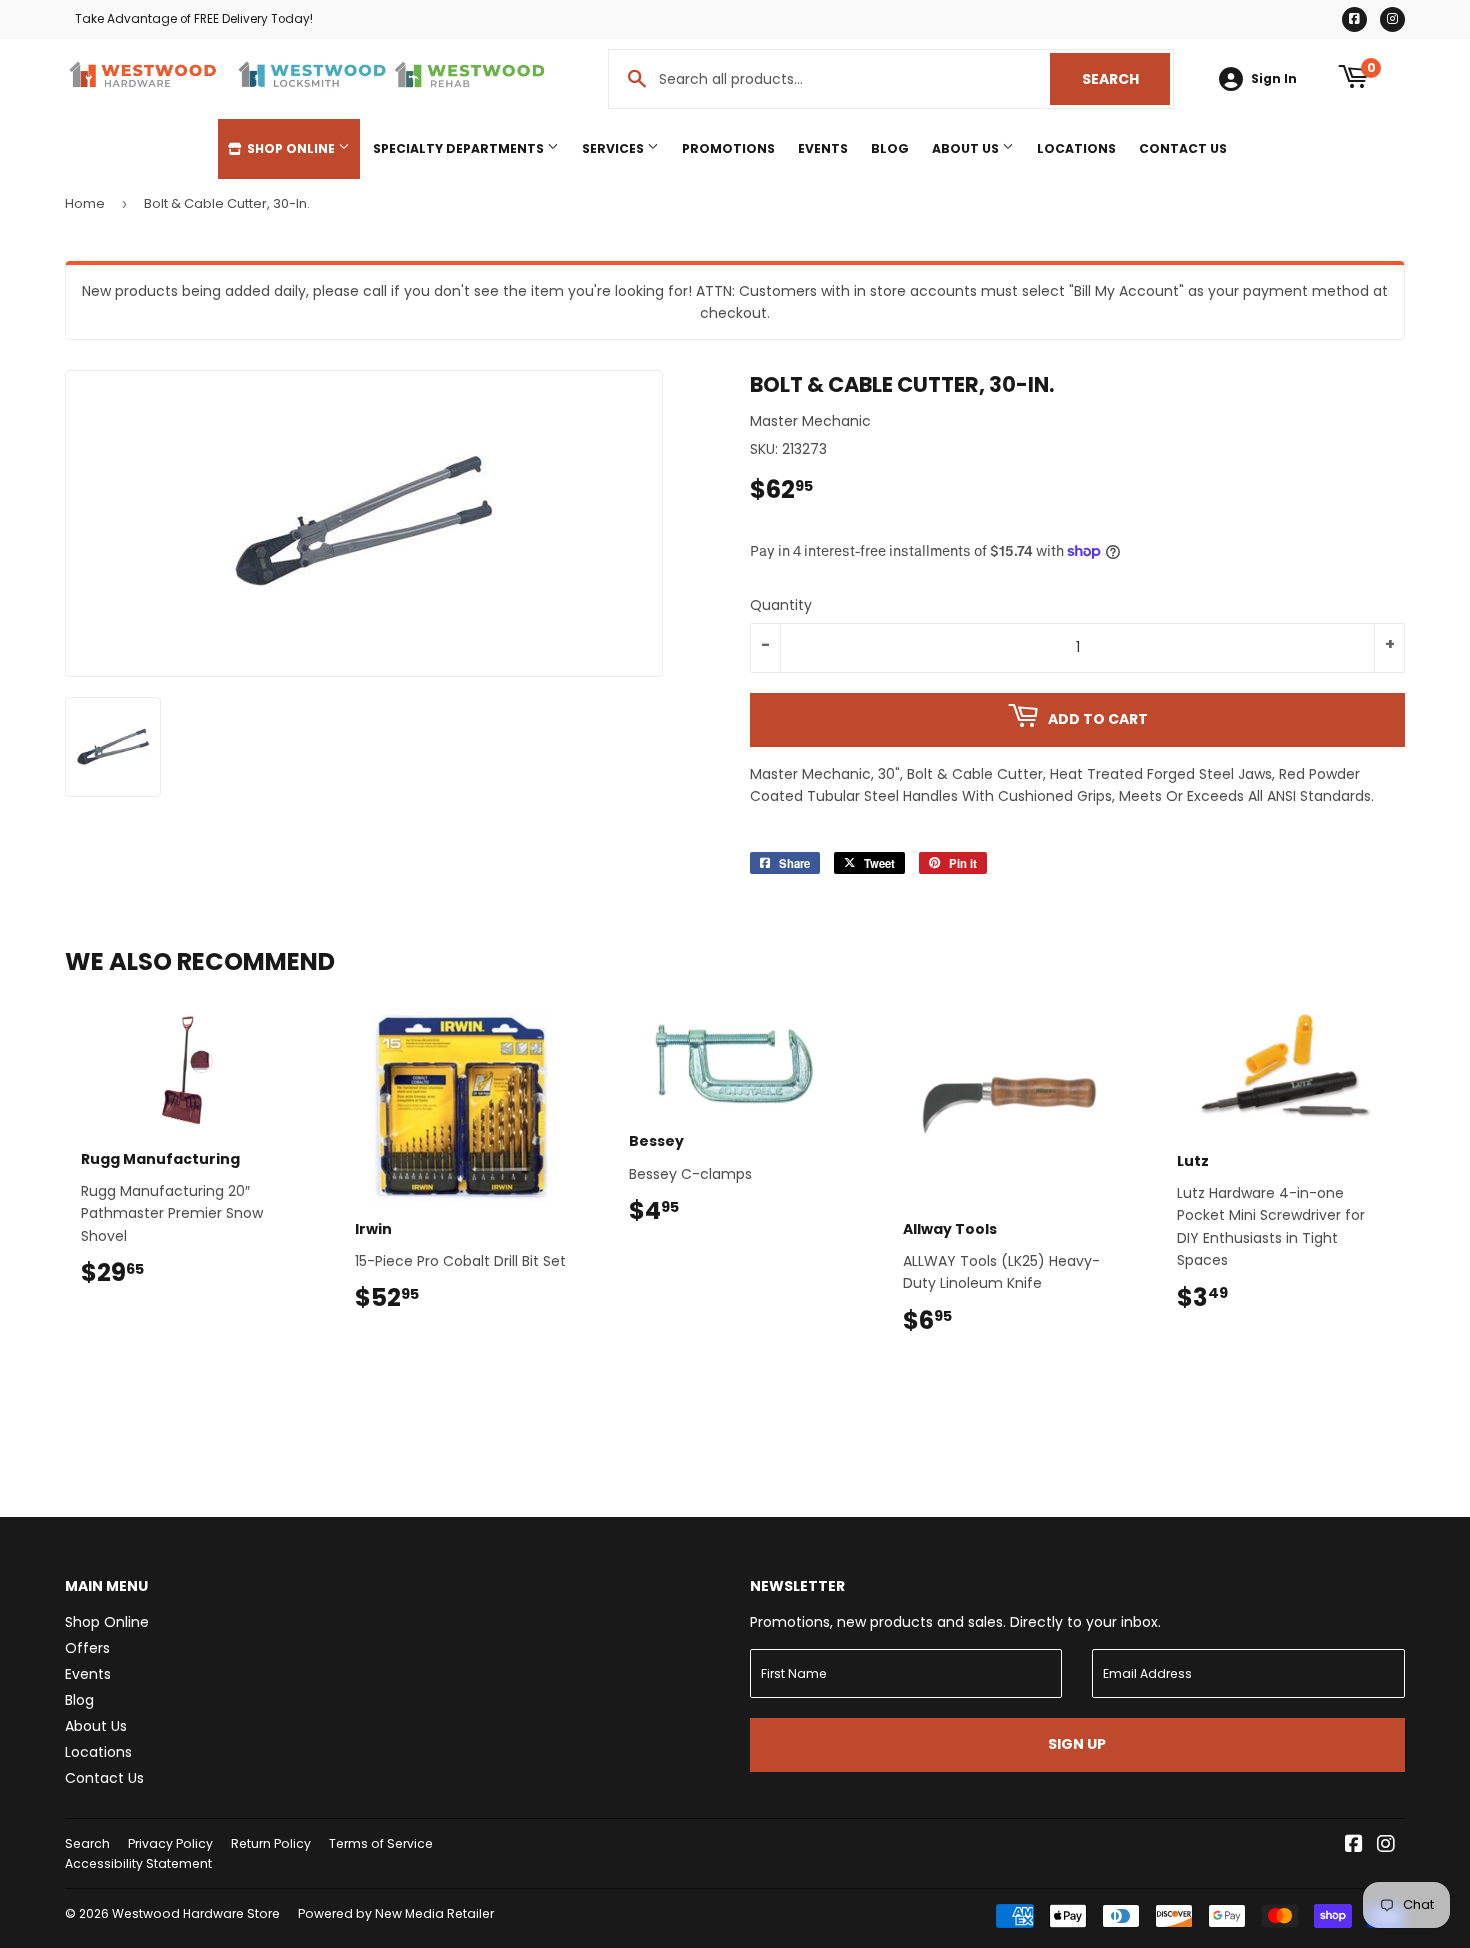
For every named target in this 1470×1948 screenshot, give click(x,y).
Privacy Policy (170, 1843)
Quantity (781, 605)
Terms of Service (381, 1843)
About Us (967, 148)
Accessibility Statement (138, 1863)
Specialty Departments (460, 148)
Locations (1076, 148)
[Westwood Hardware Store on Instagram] (1386, 1846)
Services (614, 148)
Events (823, 148)
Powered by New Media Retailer (396, 1913)
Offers (87, 1648)
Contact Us (1183, 148)
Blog (890, 148)
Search (1126, 79)
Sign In (1274, 79)
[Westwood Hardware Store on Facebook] (1354, 1846)
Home (85, 203)
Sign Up (1077, 1744)
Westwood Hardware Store (196, 1913)
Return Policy (271, 1843)
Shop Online (291, 148)
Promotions (728, 148)
